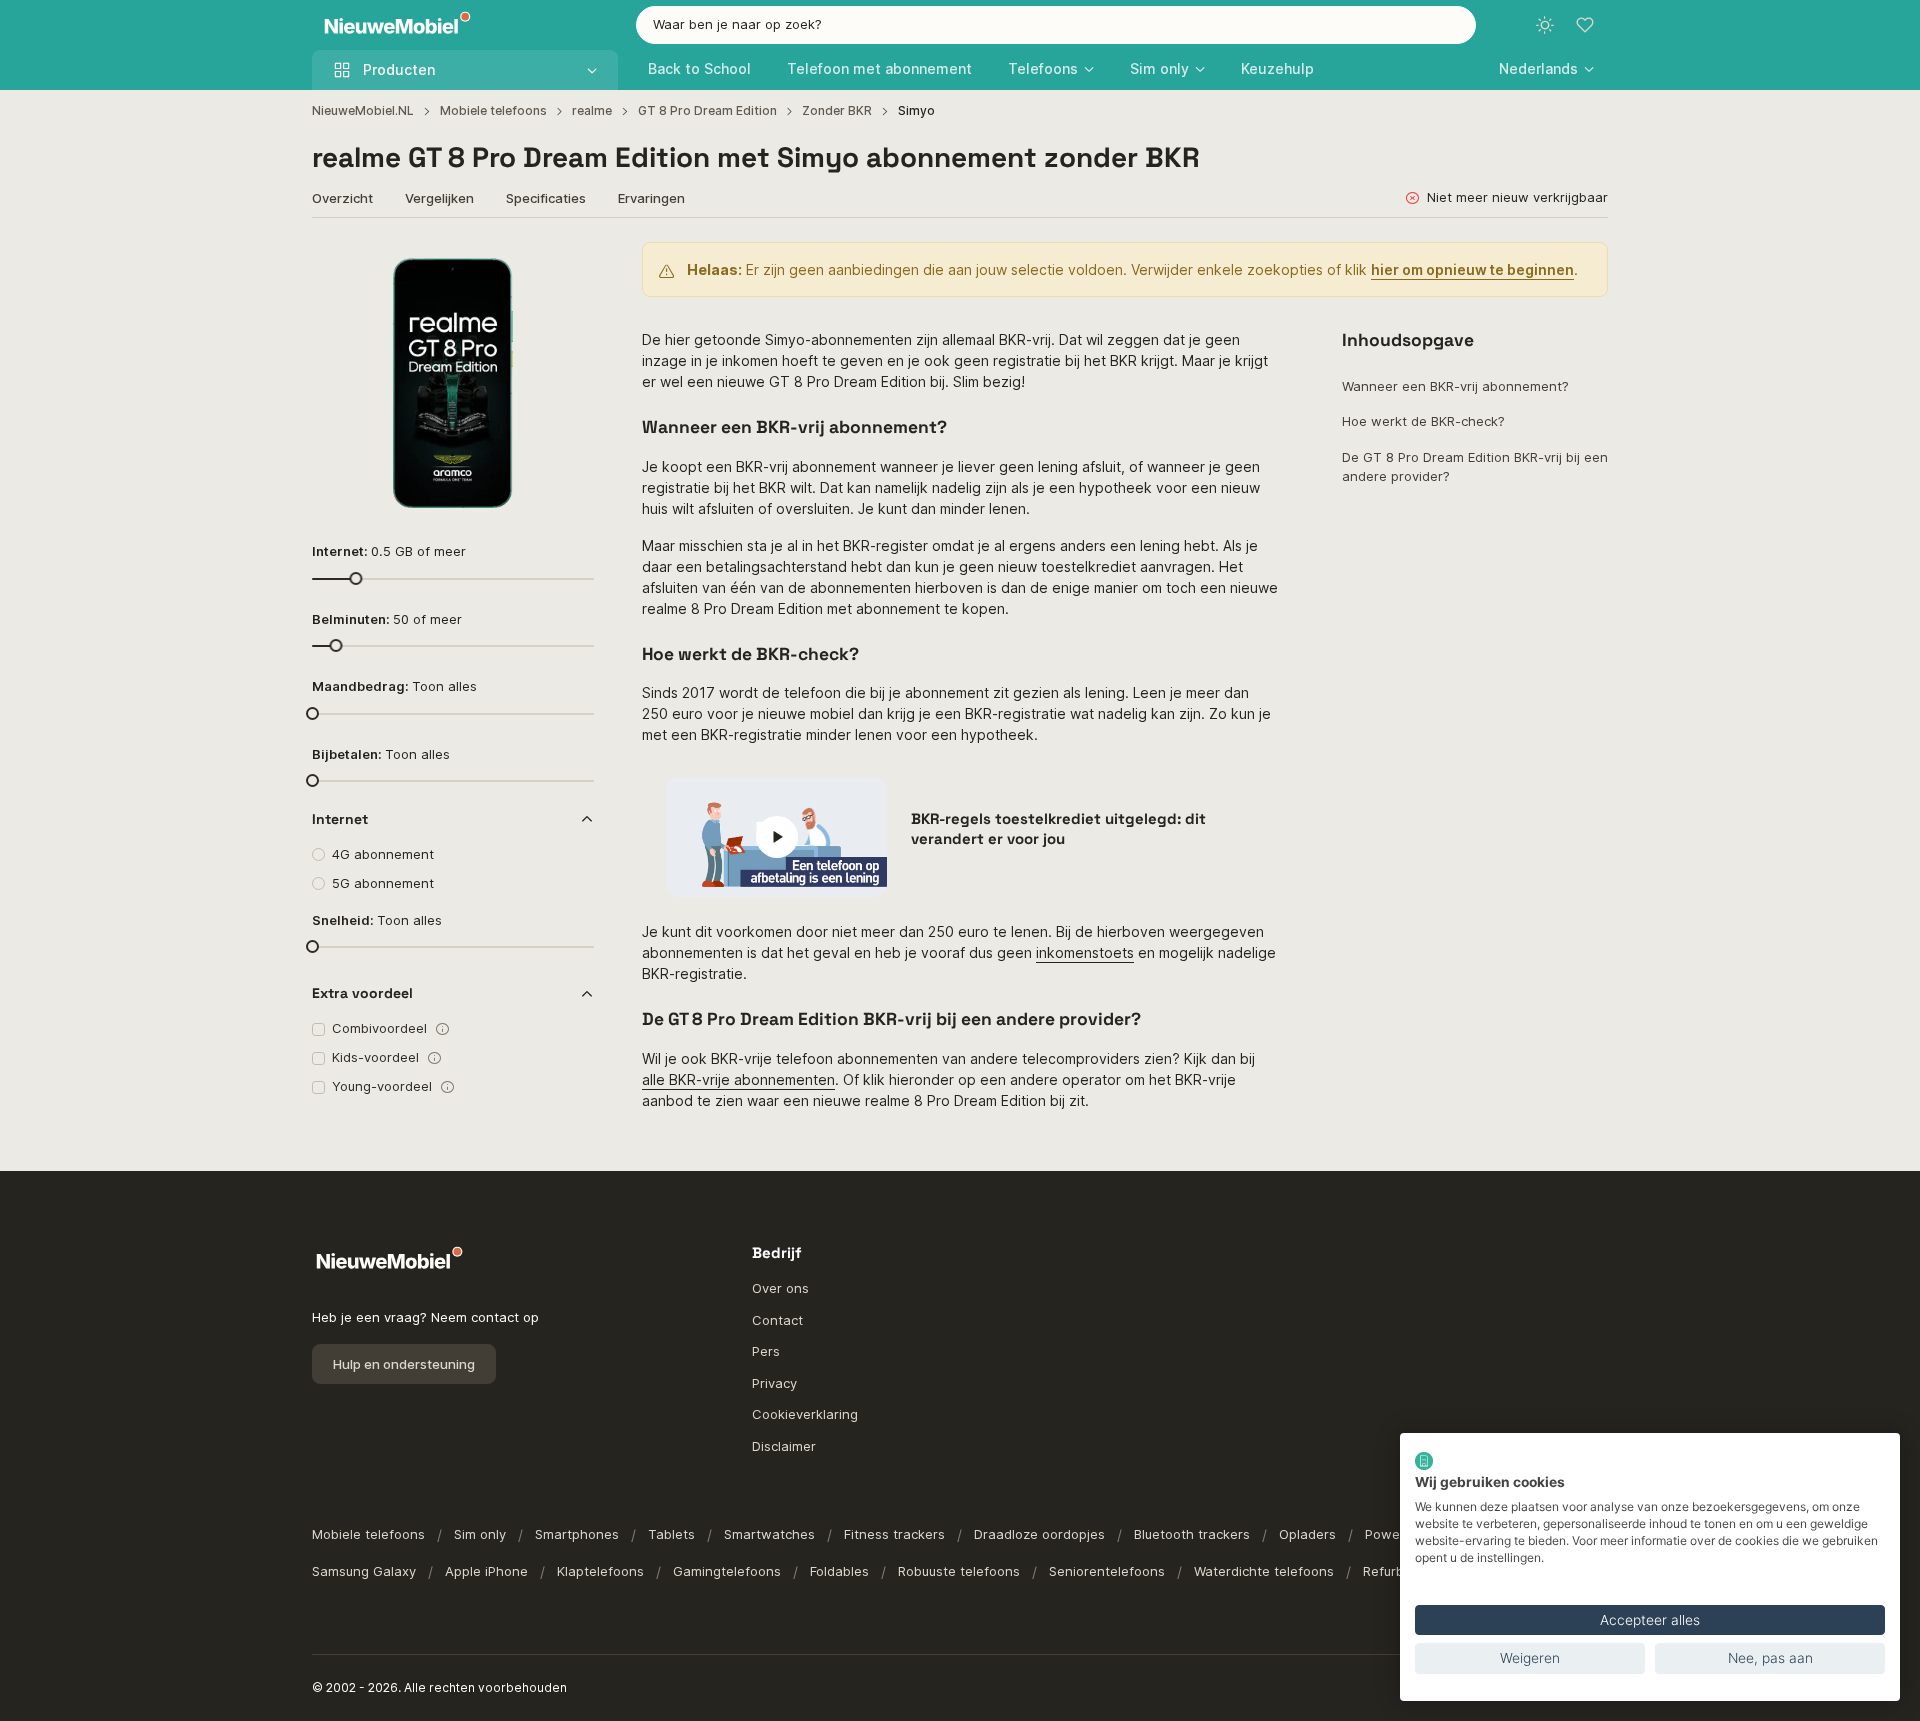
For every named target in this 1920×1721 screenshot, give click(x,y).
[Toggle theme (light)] (1545, 25)
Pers (766, 1351)
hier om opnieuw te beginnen (1472, 269)
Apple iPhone (486, 1571)
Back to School (699, 68)
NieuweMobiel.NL (363, 110)
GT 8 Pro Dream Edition (707, 110)
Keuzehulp (1277, 68)
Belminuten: (387, 619)
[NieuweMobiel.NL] (393, 25)
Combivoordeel (379, 1028)
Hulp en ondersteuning (404, 1364)
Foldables (839, 1571)
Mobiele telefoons (493, 110)
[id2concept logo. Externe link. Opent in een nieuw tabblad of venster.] (1424, 1461)
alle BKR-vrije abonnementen (738, 1079)
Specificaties (546, 198)
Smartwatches (769, 1534)
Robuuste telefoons (959, 1571)
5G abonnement (383, 883)
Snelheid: (377, 920)
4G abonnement (383, 854)
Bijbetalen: (381, 754)
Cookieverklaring (805, 1414)
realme (592, 110)
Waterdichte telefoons (1264, 1571)
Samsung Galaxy (364, 1571)
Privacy (774, 1383)
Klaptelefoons (600, 1571)
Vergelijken (439, 198)
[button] (1546, 68)
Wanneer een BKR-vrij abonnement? (1455, 386)
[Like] (568, 267)
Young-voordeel (382, 1086)
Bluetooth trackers (1192, 1534)
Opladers (1307, 1534)
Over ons (780, 1288)
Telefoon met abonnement (879, 68)
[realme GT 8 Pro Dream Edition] (453, 383)
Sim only (480, 1534)
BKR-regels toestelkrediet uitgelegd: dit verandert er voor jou (1058, 828)
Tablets (671, 1534)
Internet (340, 819)
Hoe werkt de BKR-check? (1423, 421)
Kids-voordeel (375, 1057)
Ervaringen (651, 198)
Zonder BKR (837, 110)
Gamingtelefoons (727, 1571)
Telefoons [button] (1043, 68)
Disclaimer (784, 1446)
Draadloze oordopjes (1039, 1534)
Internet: (389, 551)
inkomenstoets (1085, 952)
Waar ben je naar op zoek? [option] (737, 24)
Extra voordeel (362, 993)
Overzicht (342, 198)
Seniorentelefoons (1107, 1571)
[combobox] (1056, 25)
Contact (777, 1320)
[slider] (355, 577)
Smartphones (577, 1534)
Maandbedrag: (394, 686)
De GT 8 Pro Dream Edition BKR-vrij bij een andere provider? (1475, 467)
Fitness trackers (894, 1534)
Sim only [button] (1159, 68)
